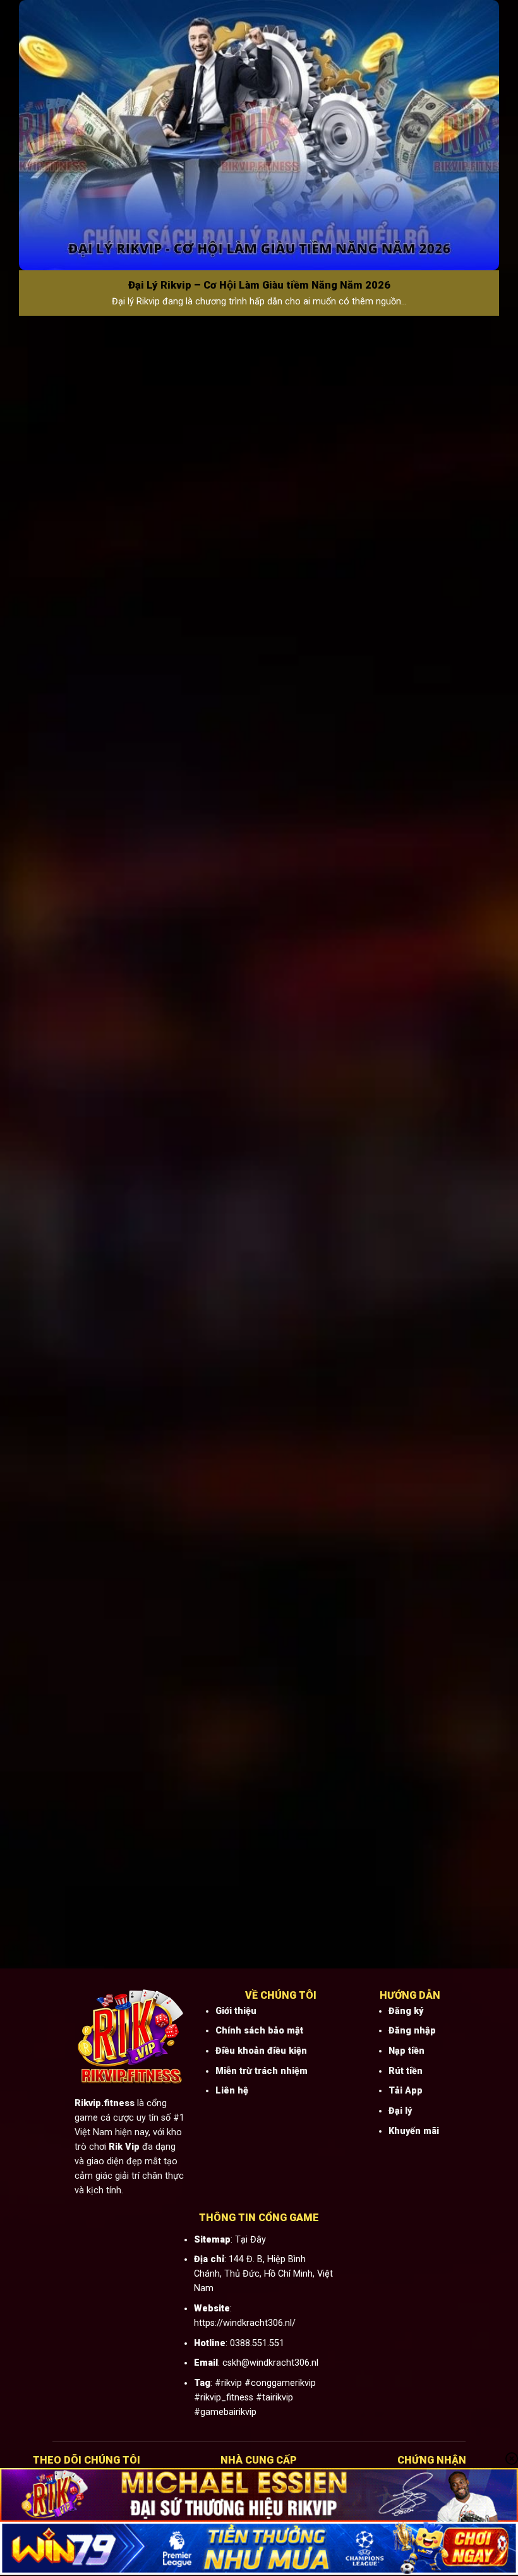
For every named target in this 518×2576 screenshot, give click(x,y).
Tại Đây (250, 2240)
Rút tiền (406, 2071)
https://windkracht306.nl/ (245, 2323)
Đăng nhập (412, 2031)
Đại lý (400, 2111)
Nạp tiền (407, 2051)
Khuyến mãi (414, 2131)
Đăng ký (406, 2011)
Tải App (406, 2091)
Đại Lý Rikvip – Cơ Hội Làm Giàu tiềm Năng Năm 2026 (259, 285)
